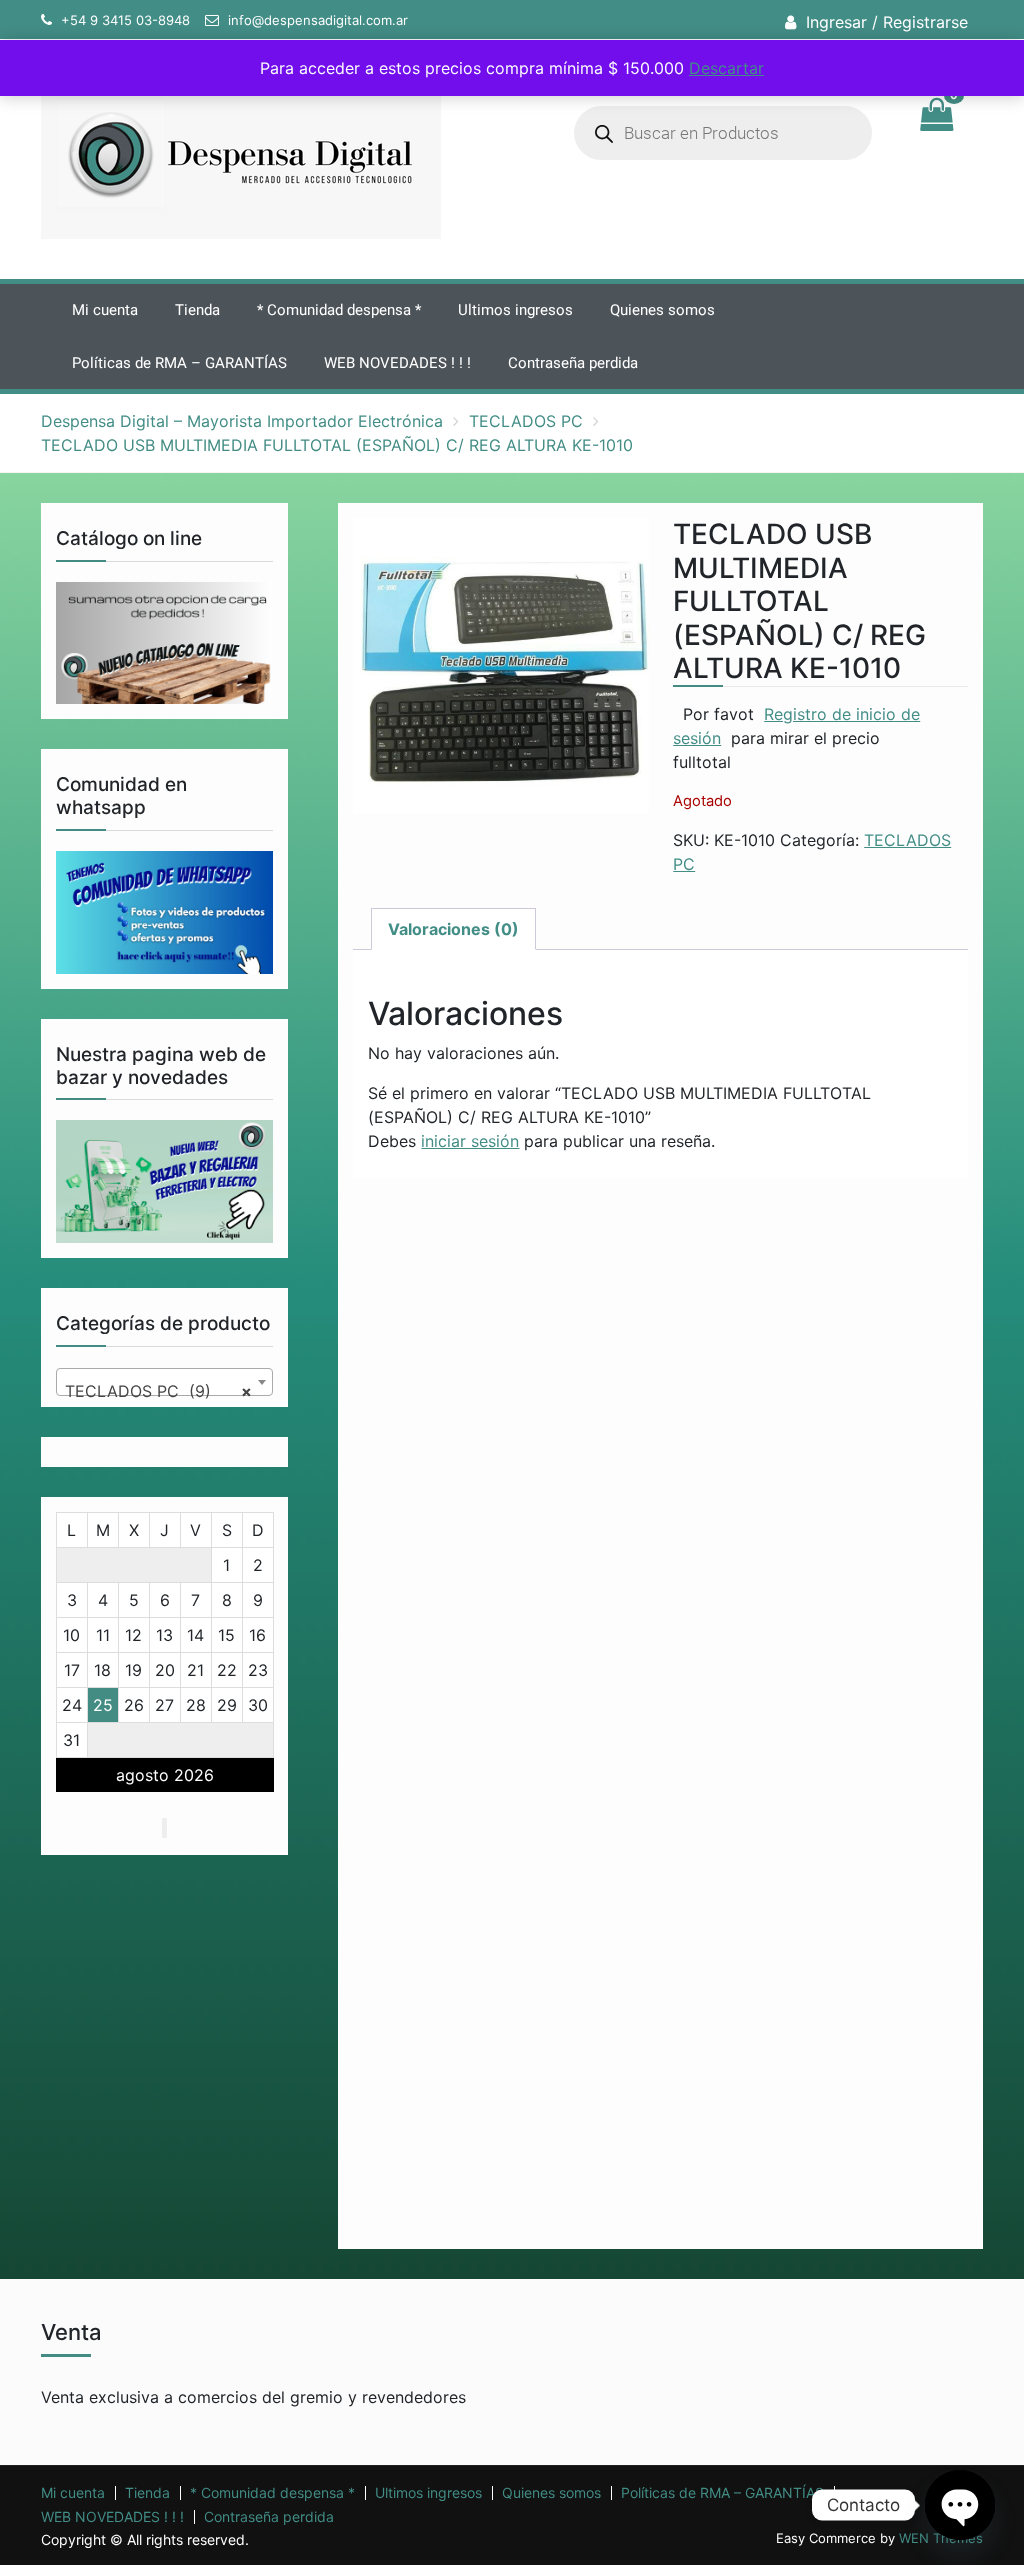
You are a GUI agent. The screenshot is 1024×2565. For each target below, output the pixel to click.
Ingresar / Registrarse (887, 22)
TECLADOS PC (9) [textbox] (159, 1391)
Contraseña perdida (573, 363)
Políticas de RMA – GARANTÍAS (179, 363)
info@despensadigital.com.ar (318, 20)
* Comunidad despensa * (339, 310)
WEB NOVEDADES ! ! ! (397, 363)
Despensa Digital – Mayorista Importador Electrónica (242, 421)
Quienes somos (662, 310)
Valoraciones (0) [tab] (453, 929)
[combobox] (165, 1382)
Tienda (197, 310)
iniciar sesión (470, 1141)
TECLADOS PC (526, 421)
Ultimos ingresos (515, 310)
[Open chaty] (960, 2505)
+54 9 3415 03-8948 (125, 20)
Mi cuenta (105, 310)
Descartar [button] (726, 68)
